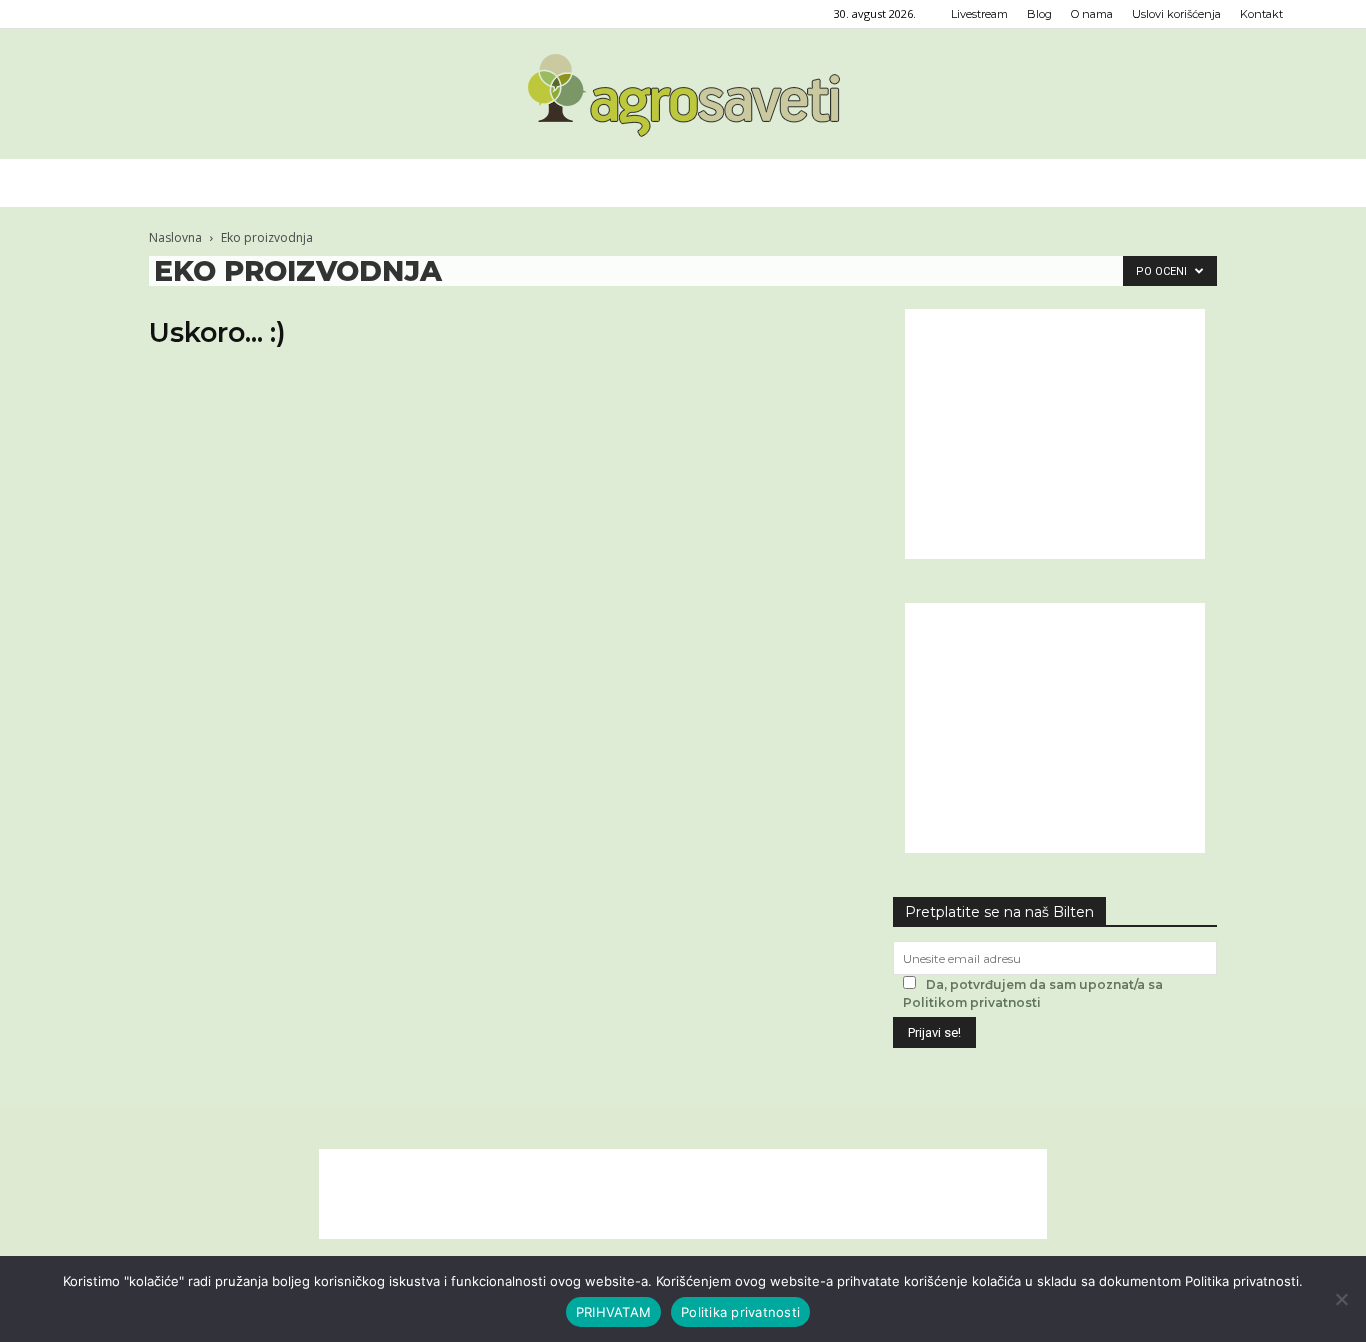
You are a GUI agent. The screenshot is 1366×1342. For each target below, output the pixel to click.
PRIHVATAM (613, 1312)
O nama (1092, 14)
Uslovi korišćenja (1176, 14)
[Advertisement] (1055, 434)
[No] (1341, 1299)
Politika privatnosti (740, 1312)
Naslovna (175, 237)
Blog (1039, 14)
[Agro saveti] (683, 95)
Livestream (979, 14)
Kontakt (1261, 14)
